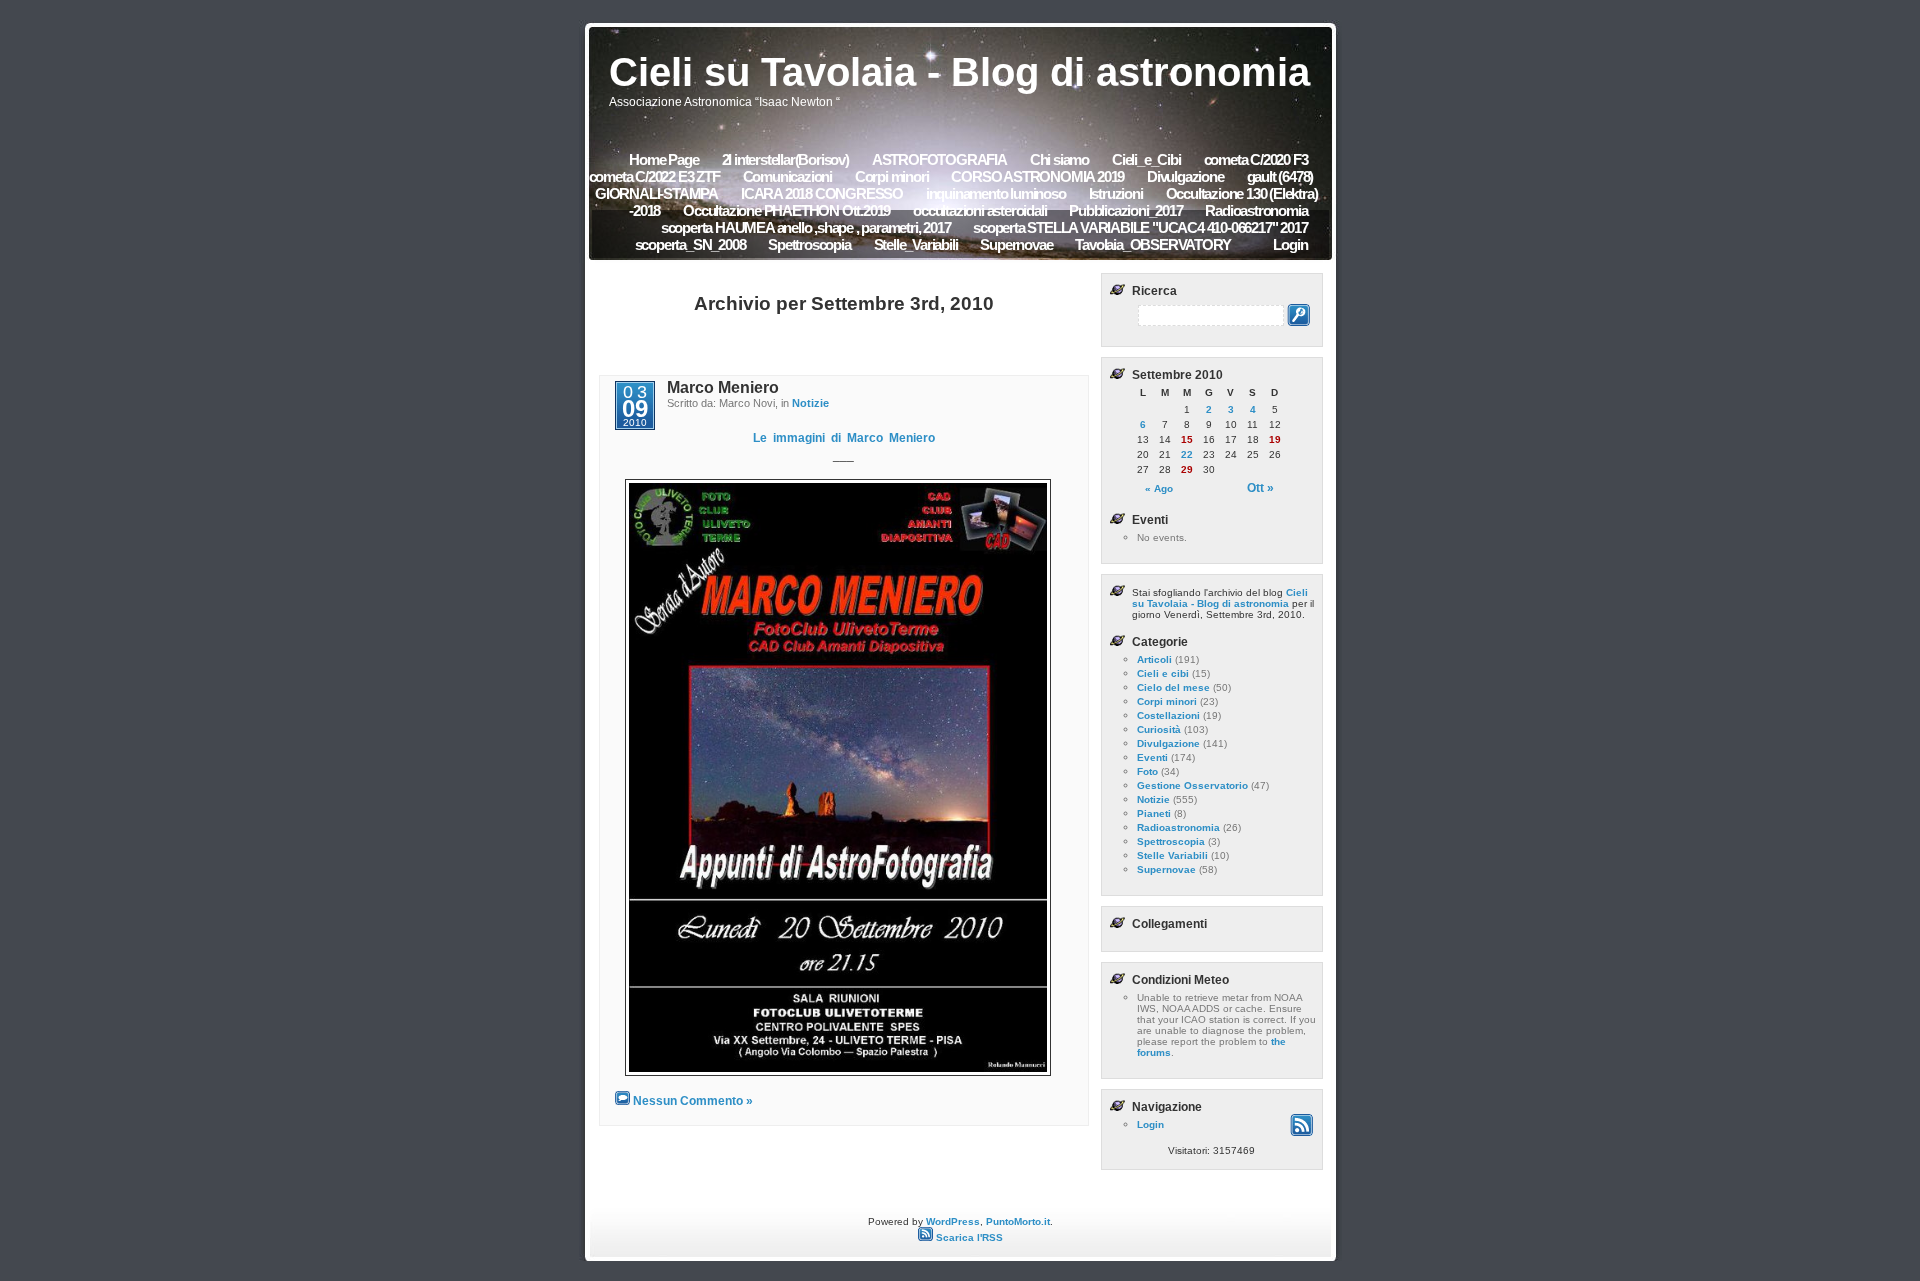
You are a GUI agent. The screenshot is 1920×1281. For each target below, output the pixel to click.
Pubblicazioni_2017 (1127, 210)
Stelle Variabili (1172, 855)
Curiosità (1159, 729)
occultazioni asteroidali (981, 210)
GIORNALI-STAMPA (656, 193)
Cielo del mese (1173, 687)
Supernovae (1016, 244)
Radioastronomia (1256, 210)
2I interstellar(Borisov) (785, 159)
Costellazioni (1168, 715)
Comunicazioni (789, 176)
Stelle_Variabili (916, 244)
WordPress (953, 1221)
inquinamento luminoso (996, 193)
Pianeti (1154, 813)
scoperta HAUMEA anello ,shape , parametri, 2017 (807, 227)
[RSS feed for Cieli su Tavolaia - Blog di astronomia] (1301, 1132)
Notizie (810, 403)
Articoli (1154, 659)
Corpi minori (892, 176)
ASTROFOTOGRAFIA (939, 159)
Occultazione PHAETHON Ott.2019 (786, 210)
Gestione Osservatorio (1192, 785)
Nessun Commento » (693, 1101)
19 (1275, 439)
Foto (1147, 771)
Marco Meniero (723, 387)
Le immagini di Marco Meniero (844, 438)
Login (1290, 244)
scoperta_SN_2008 (692, 244)
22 (1187, 454)
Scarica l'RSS (968, 1237)
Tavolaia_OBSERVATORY (1152, 244)
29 (1187, 469)
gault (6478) (1280, 176)
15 (1187, 439)
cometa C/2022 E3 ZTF (654, 176)
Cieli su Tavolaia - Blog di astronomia (959, 72)
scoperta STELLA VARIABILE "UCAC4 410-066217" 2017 (1140, 227)
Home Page (663, 159)
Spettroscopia (809, 244)
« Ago (1159, 488)
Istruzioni (1116, 193)
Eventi (1152, 757)
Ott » (1260, 488)
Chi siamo (1059, 159)
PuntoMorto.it (1018, 1221)
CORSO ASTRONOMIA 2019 (1039, 176)
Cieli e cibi (1163, 673)
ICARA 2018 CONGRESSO (823, 193)
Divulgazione (1185, 176)
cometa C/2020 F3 (1256, 159)
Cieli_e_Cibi (1146, 159)
